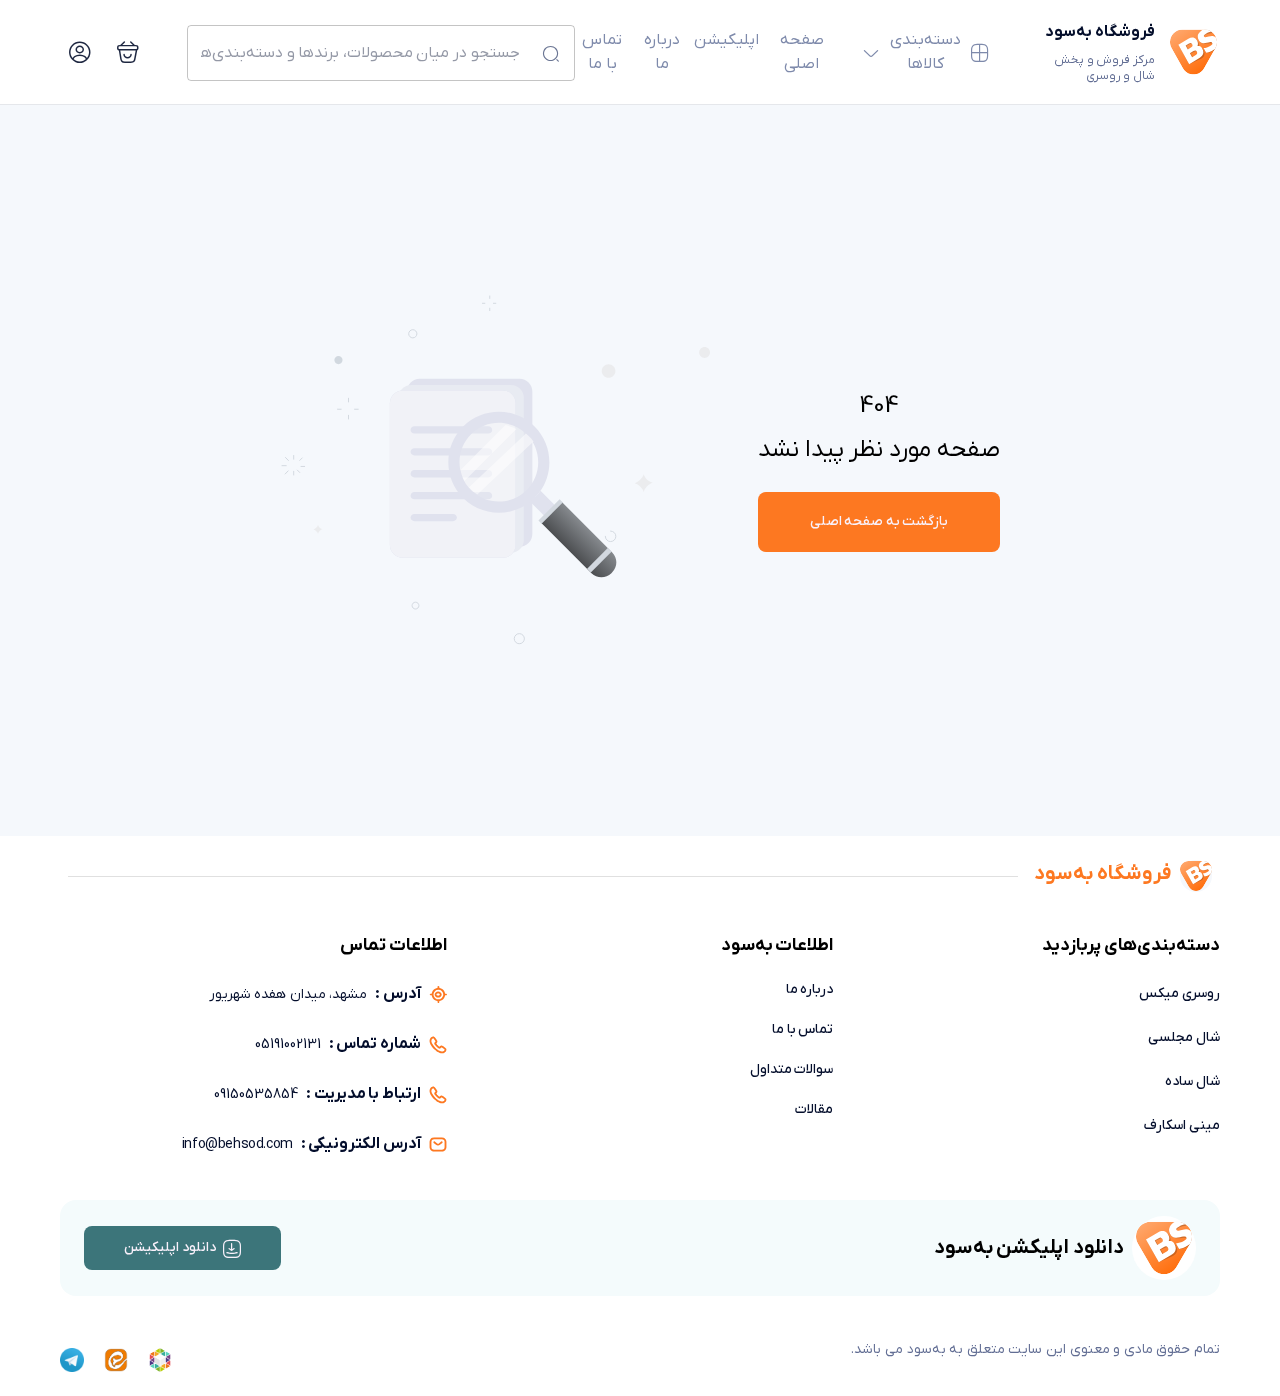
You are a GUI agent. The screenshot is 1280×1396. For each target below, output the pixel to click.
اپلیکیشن (726, 40)
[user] (80, 52)
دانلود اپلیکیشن (170, 1247)
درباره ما (662, 52)
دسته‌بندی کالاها (925, 52)
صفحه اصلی (802, 52)
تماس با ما (602, 52)
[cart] (128, 52)
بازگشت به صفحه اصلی (879, 521)
